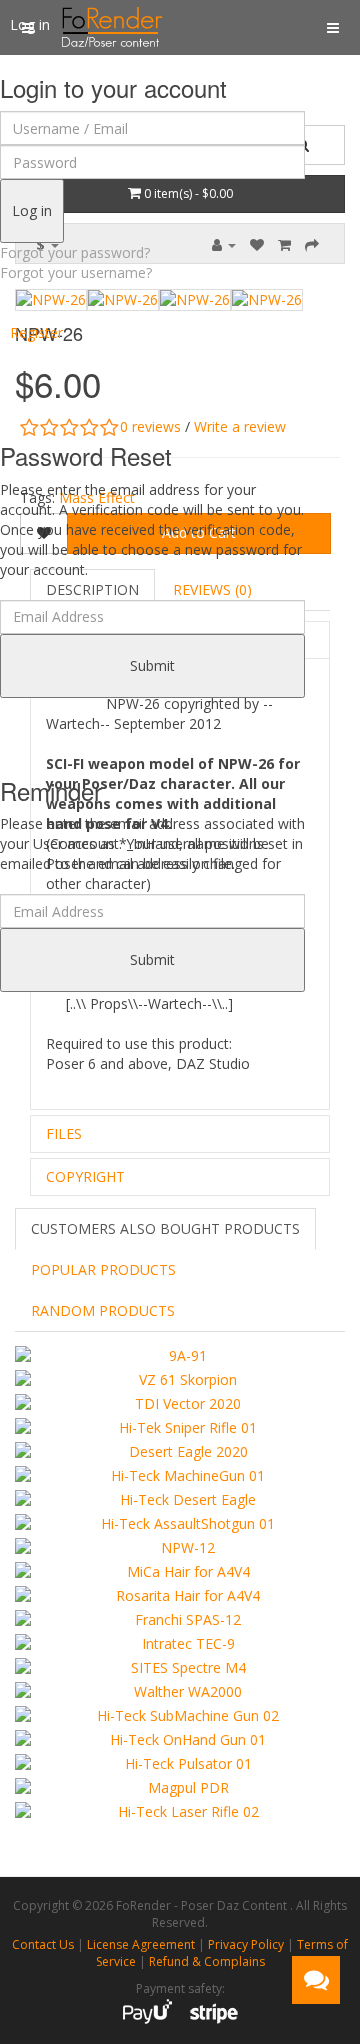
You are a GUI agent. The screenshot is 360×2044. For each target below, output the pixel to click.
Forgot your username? (76, 272)
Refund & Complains (207, 1961)
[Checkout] (312, 244)
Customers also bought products (165, 1228)
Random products (103, 1310)
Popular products (103, 1269)
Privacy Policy (246, 1944)
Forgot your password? (75, 252)
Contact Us (43, 1944)
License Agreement (141, 1944)
